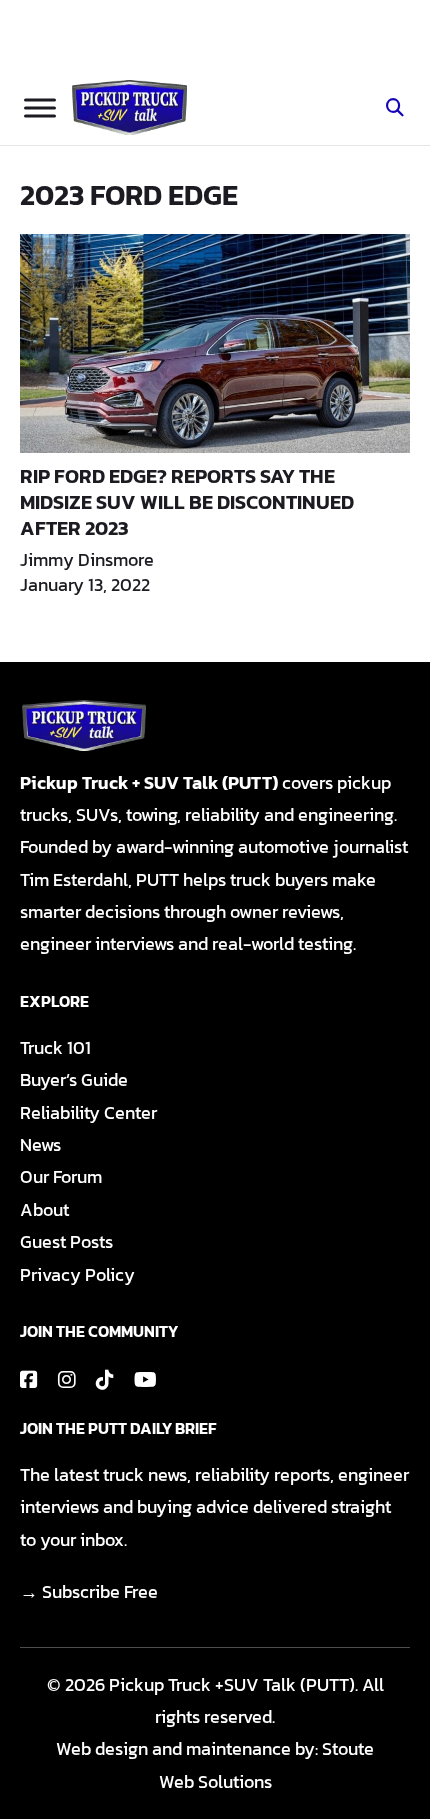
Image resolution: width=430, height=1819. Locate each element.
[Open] (40, 107)
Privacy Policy (77, 1274)
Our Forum (61, 1176)
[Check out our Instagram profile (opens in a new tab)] (67, 1380)
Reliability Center (88, 1112)
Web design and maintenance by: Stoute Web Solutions (215, 1764)
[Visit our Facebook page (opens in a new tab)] (29, 1380)
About (44, 1209)
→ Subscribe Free (89, 1591)
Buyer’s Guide (74, 1079)
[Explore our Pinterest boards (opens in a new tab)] (105, 1380)
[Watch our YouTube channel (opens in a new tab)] (145, 1380)
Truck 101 (55, 1047)
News (40, 1144)
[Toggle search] (395, 108)
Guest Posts (66, 1241)
